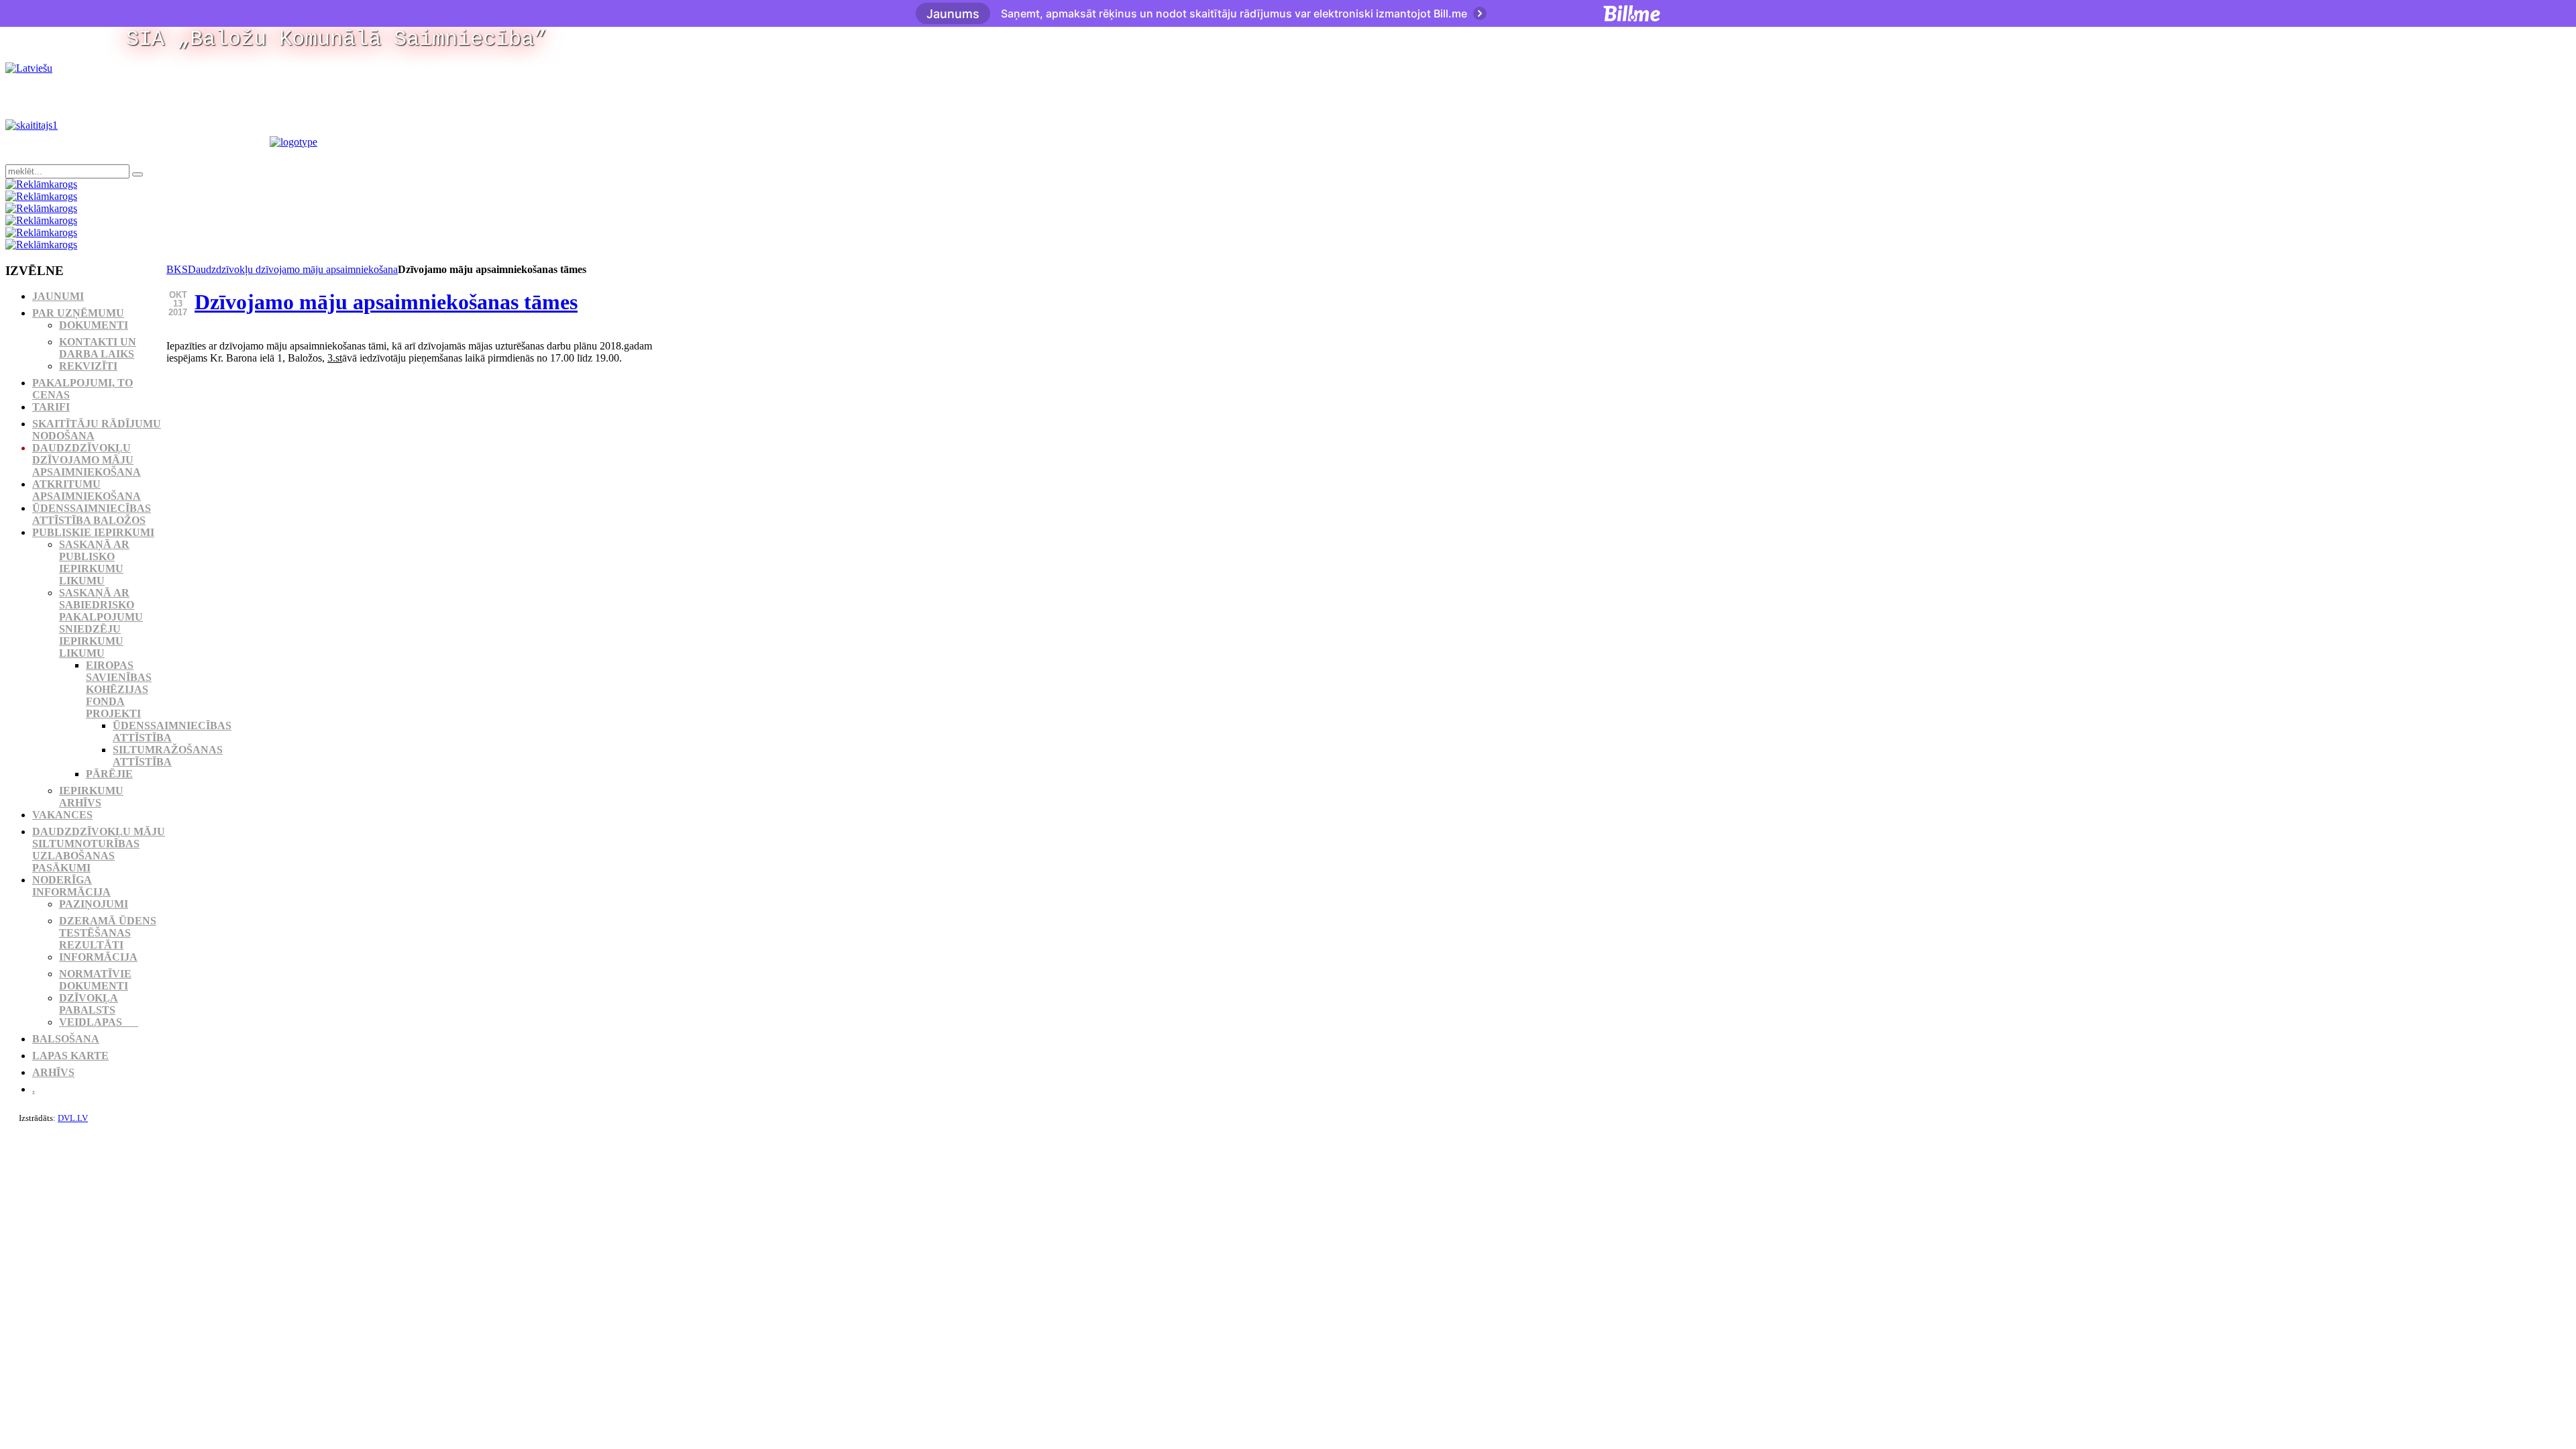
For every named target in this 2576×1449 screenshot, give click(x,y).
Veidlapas (99, 1022)
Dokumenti (94, 325)
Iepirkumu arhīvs (91, 797)
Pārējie (109, 774)
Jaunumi (58, 296)
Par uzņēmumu (78, 313)
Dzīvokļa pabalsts (89, 1004)
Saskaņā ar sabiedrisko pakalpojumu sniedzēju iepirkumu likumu (101, 623)
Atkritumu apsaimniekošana (87, 490)
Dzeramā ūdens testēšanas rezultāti (108, 933)
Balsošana (66, 1039)
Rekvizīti (88, 366)
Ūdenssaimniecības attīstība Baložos (92, 514)
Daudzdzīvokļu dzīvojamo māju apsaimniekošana (293, 269)
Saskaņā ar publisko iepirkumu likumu (94, 562)
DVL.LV (73, 1118)
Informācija (98, 957)
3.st (335, 358)
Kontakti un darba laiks (98, 348)
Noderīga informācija (71, 886)
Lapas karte (70, 1056)
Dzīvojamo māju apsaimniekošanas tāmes (386, 302)
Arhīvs (53, 1072)
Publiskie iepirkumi (93, 532)
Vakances (62, 815)
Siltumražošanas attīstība (168, 756)
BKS (177, 269)
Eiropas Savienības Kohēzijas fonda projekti (119, 689)
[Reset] (138, 174)
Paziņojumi (94, 904)
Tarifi (51, 407)
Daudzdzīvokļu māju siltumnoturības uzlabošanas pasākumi (99, 850)
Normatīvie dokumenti (95, 980)
